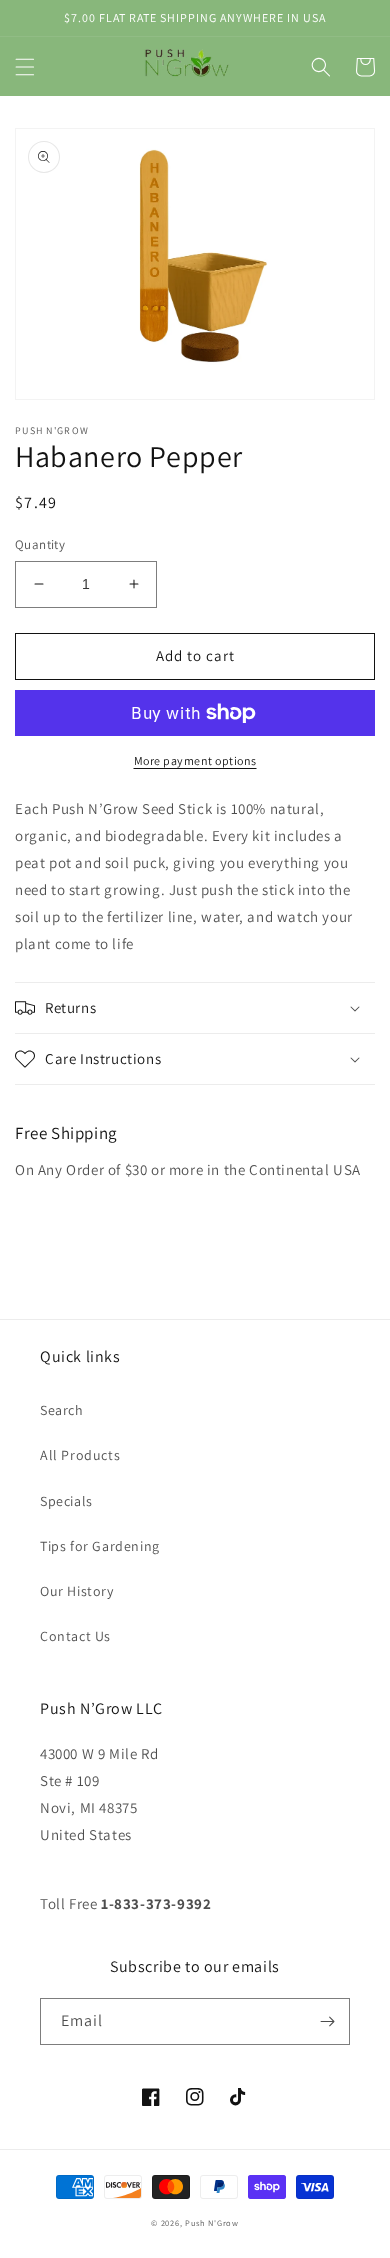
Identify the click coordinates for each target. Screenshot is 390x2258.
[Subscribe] (327, 2021)
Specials (66, 1501)
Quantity (40, 544)
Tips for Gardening (100, 1546)
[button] (25, 67)
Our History (77, 1591)
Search (62, 1410)
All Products (80, 1455)
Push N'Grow (212, 2222)
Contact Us (75, 1636)
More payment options (195, 760)
